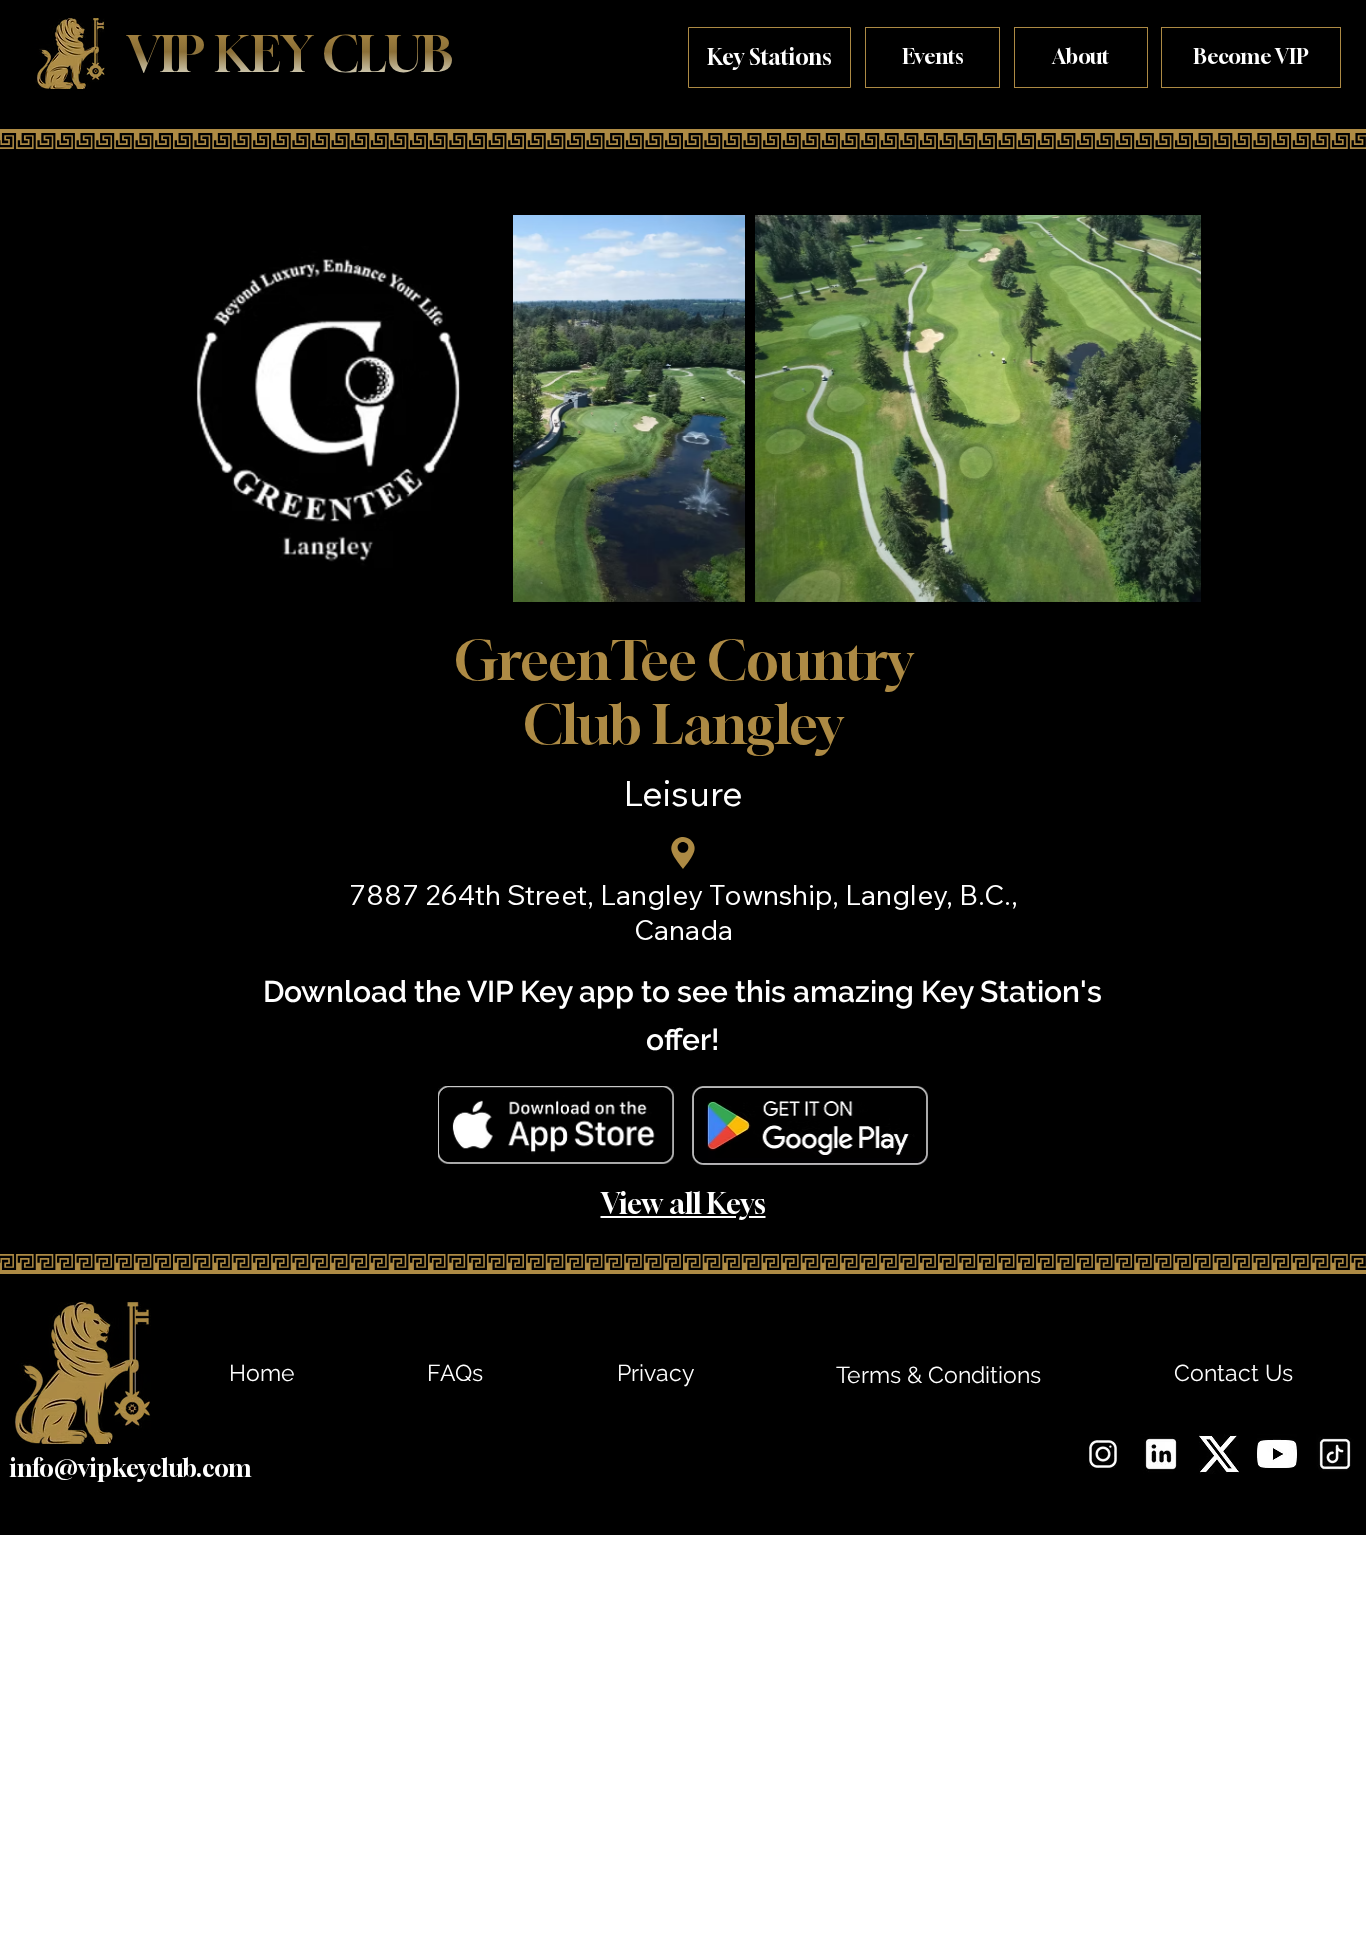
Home (262, 1372)
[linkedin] (1161, 1454)
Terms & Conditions (938, 1374)
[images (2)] (1219, 1454)
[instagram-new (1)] (1103, 1454)
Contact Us (1233, 1372)
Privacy (655, 1372)
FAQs (455, 1372)
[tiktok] (1335, 1454)
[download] (1277, 1454)
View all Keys (683, 1203)
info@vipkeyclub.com (130, 1468)
